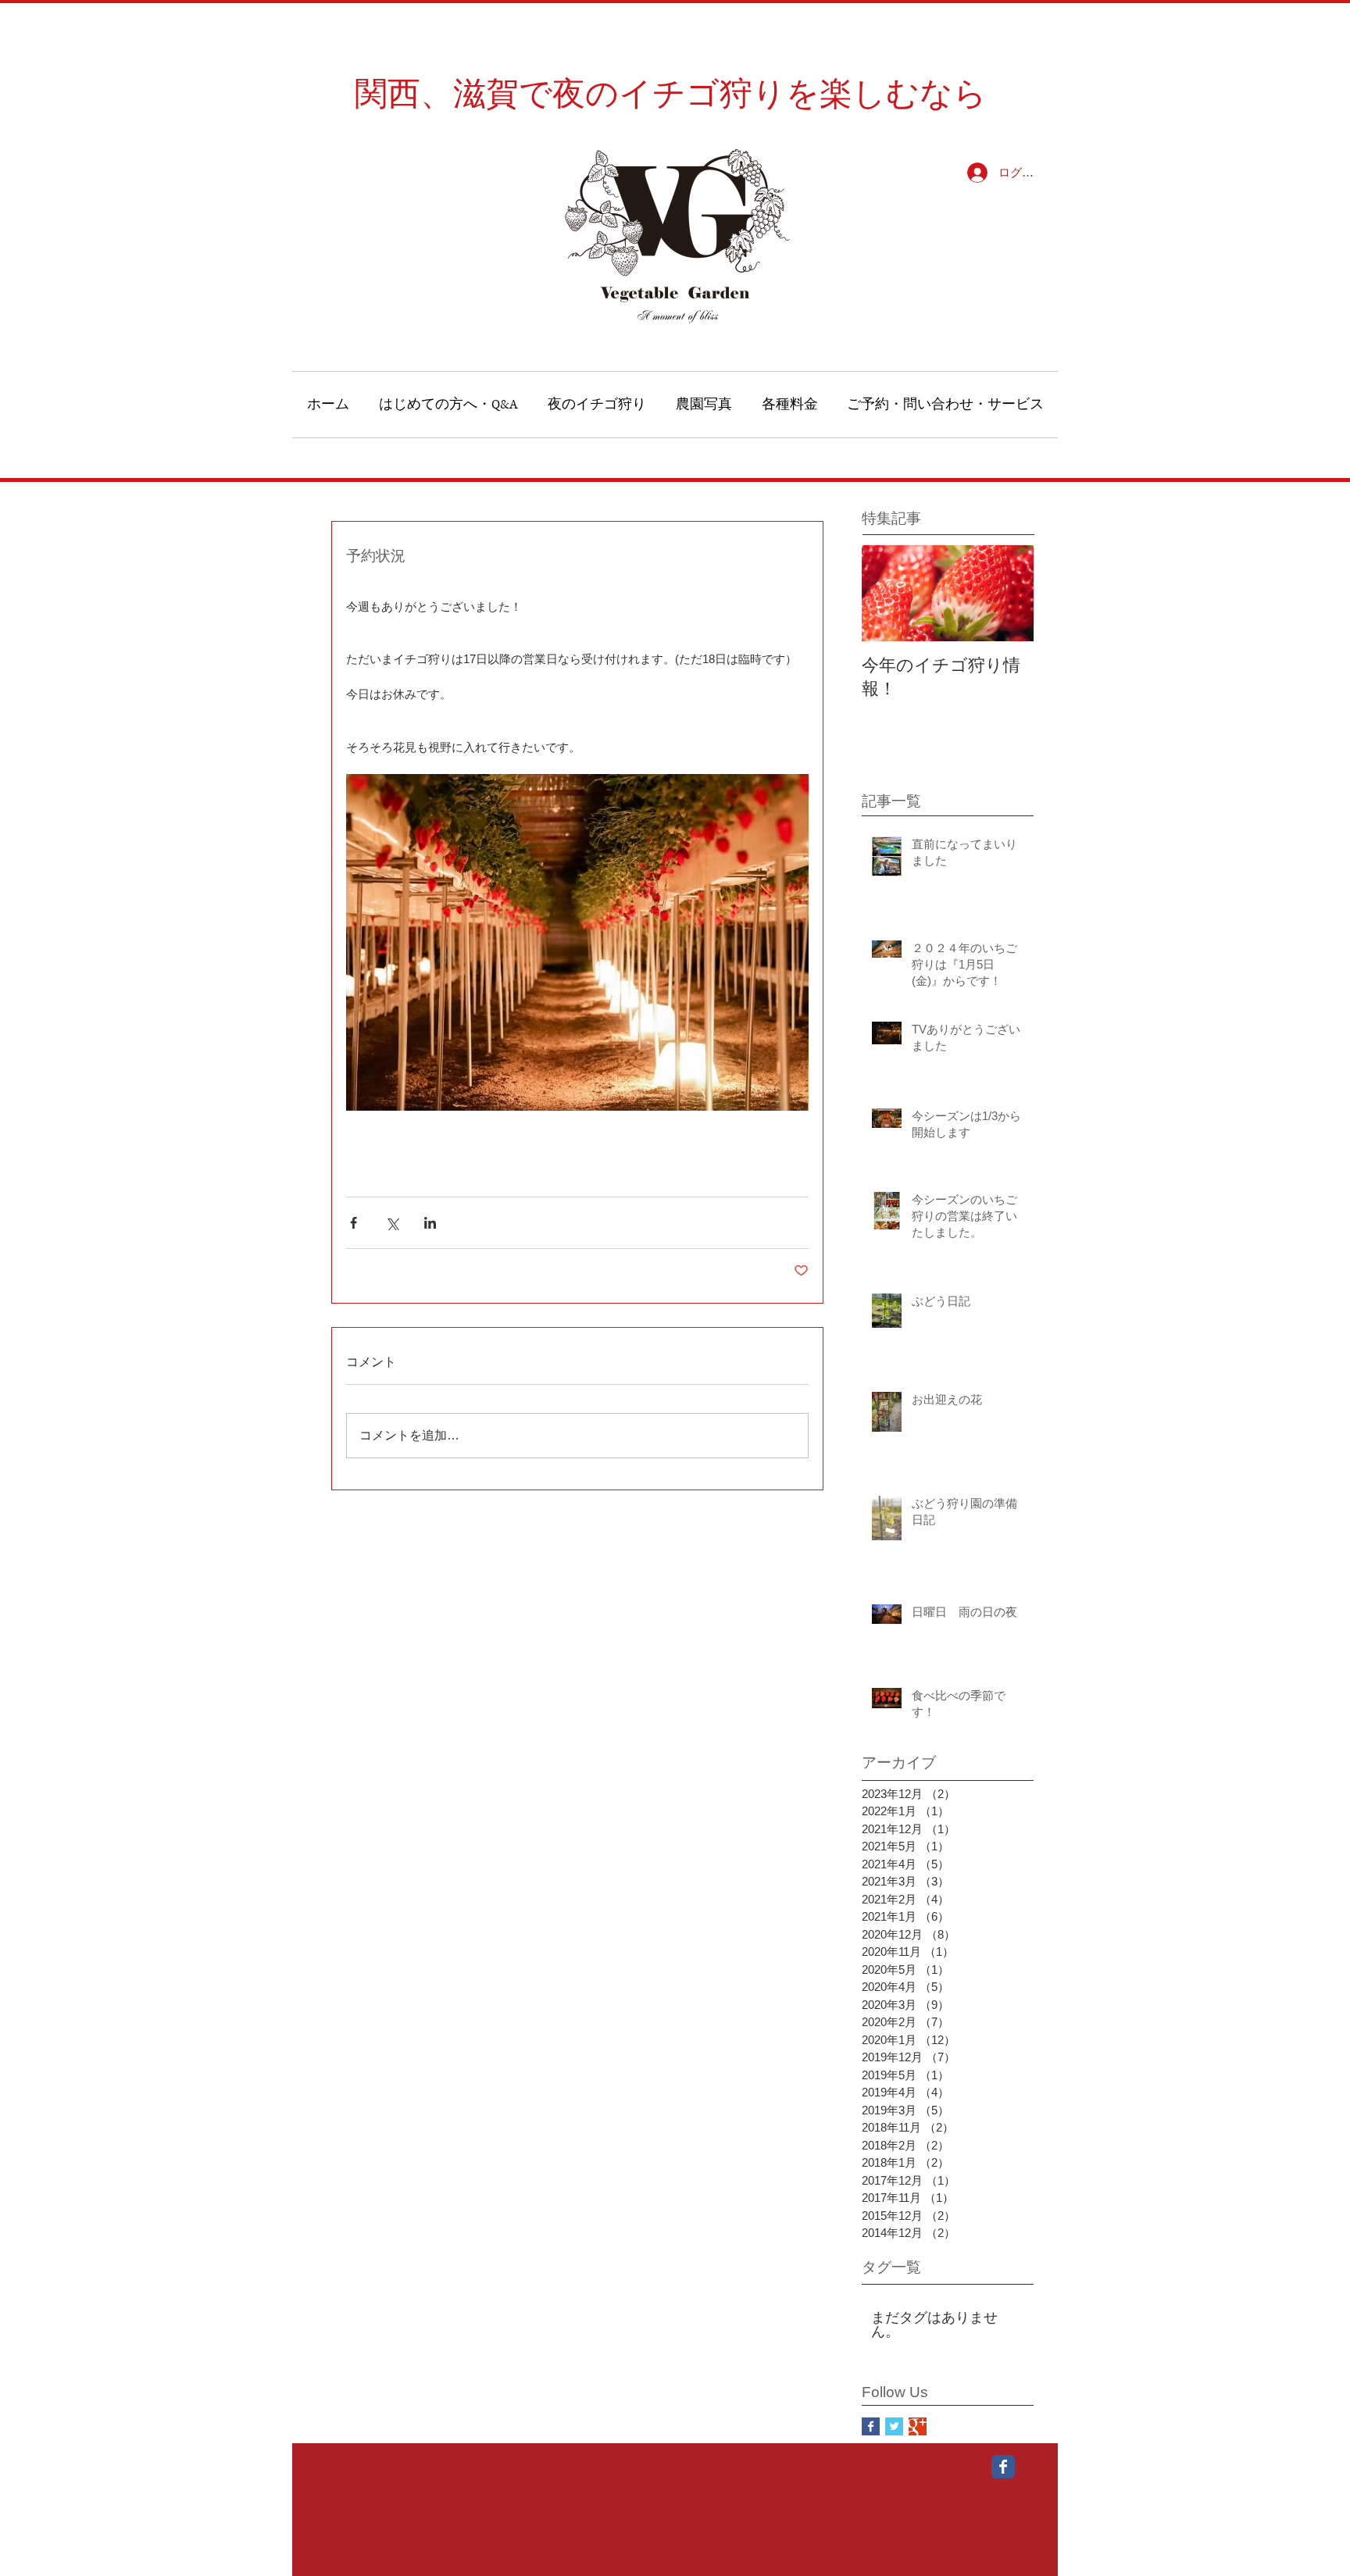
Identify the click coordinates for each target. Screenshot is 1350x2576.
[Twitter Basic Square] (894, 2426)
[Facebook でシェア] (354, 1223)
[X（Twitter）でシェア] (392, 1223)
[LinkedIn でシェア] (430, 1223)
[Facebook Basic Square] (871, 2426)
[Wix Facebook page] (1003, 2467)
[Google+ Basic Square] (918, 2426)
